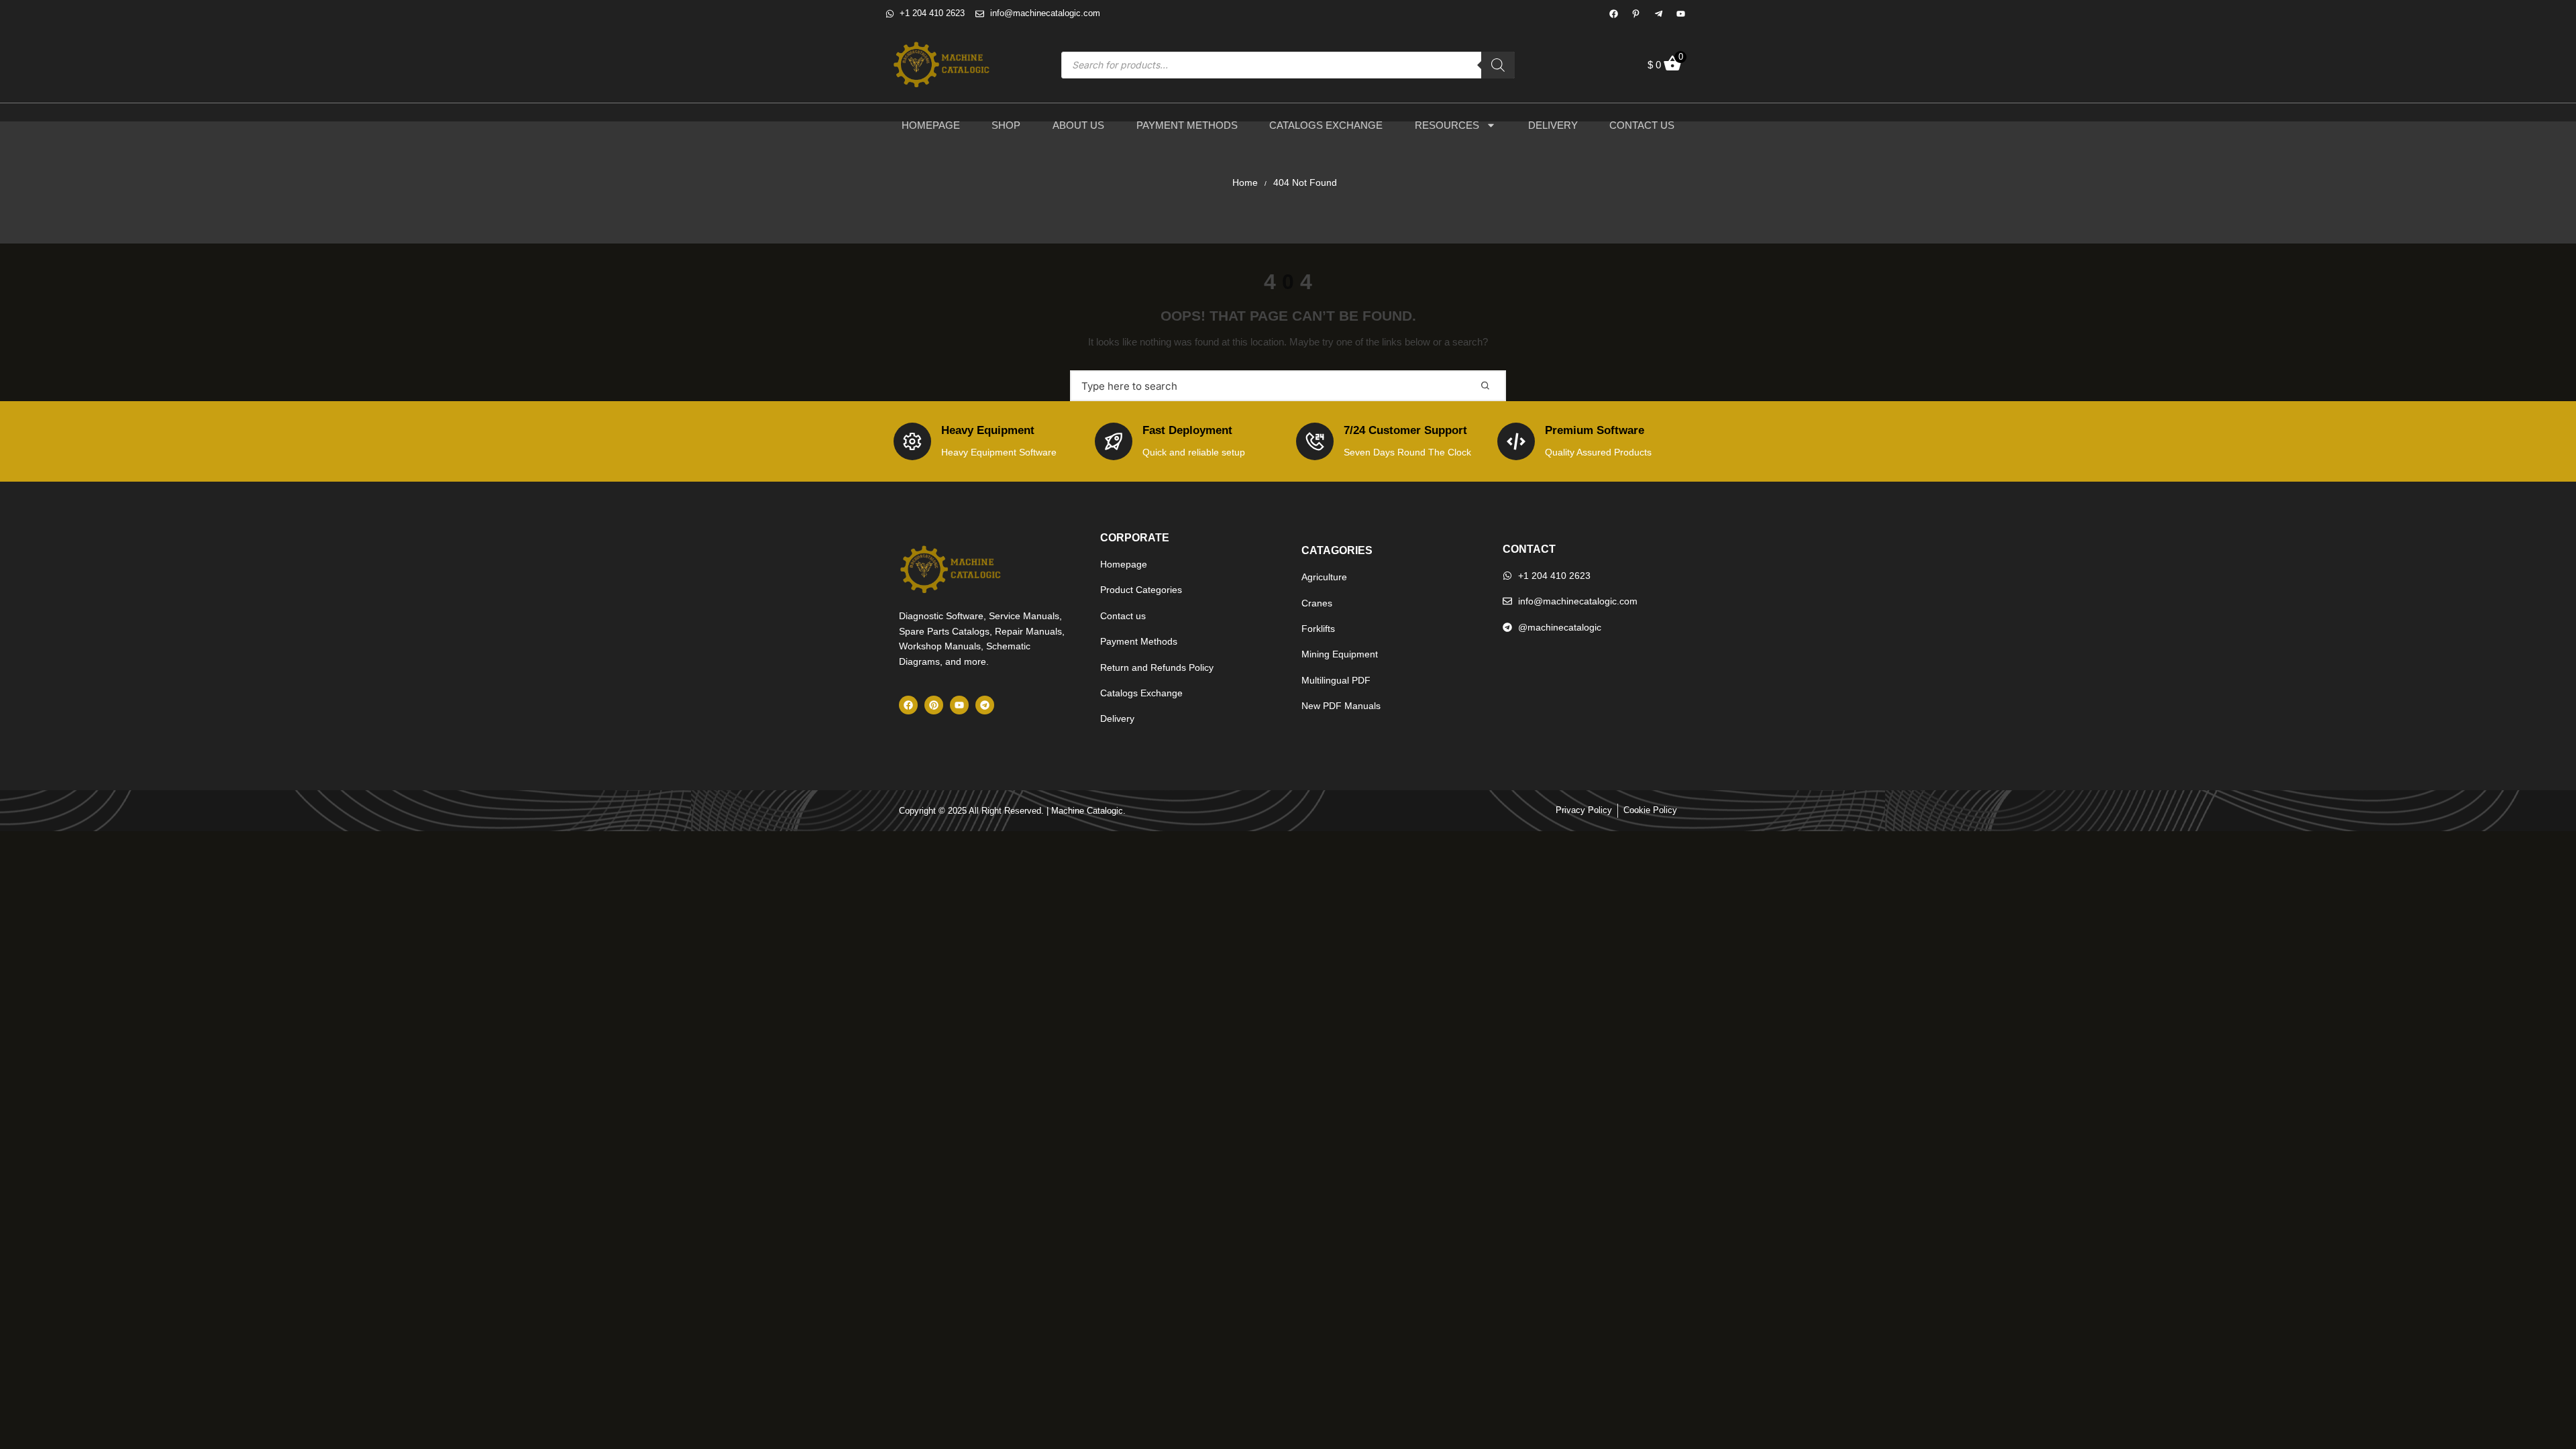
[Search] (1498, 65)
